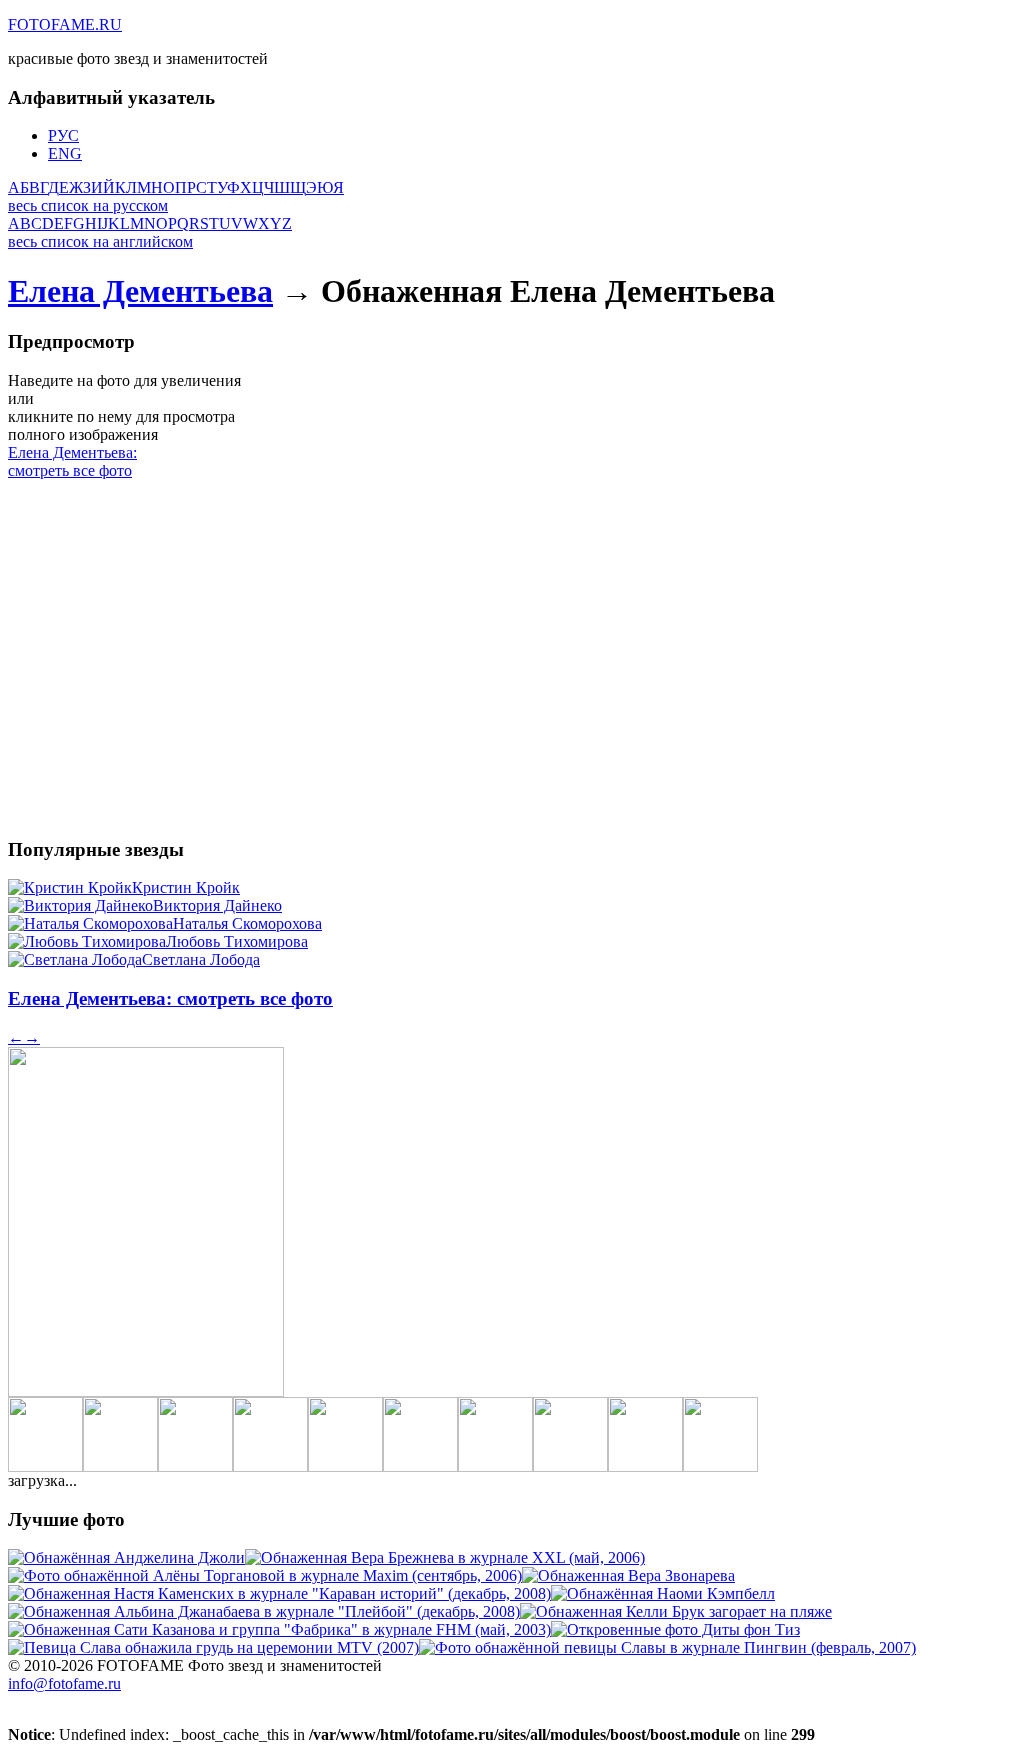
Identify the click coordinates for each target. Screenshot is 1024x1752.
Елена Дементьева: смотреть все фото (72, 461)
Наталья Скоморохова (247, 923)
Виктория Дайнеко (217, 905)
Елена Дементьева (140, 291)
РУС (63, 135)
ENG (65, 153)
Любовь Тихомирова (237, 941)
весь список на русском (88, 205)
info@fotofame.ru (64, 1683)
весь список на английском (100, 241)
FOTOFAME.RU (65, 24)
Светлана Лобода (201, 959)
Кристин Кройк (186, 887)
